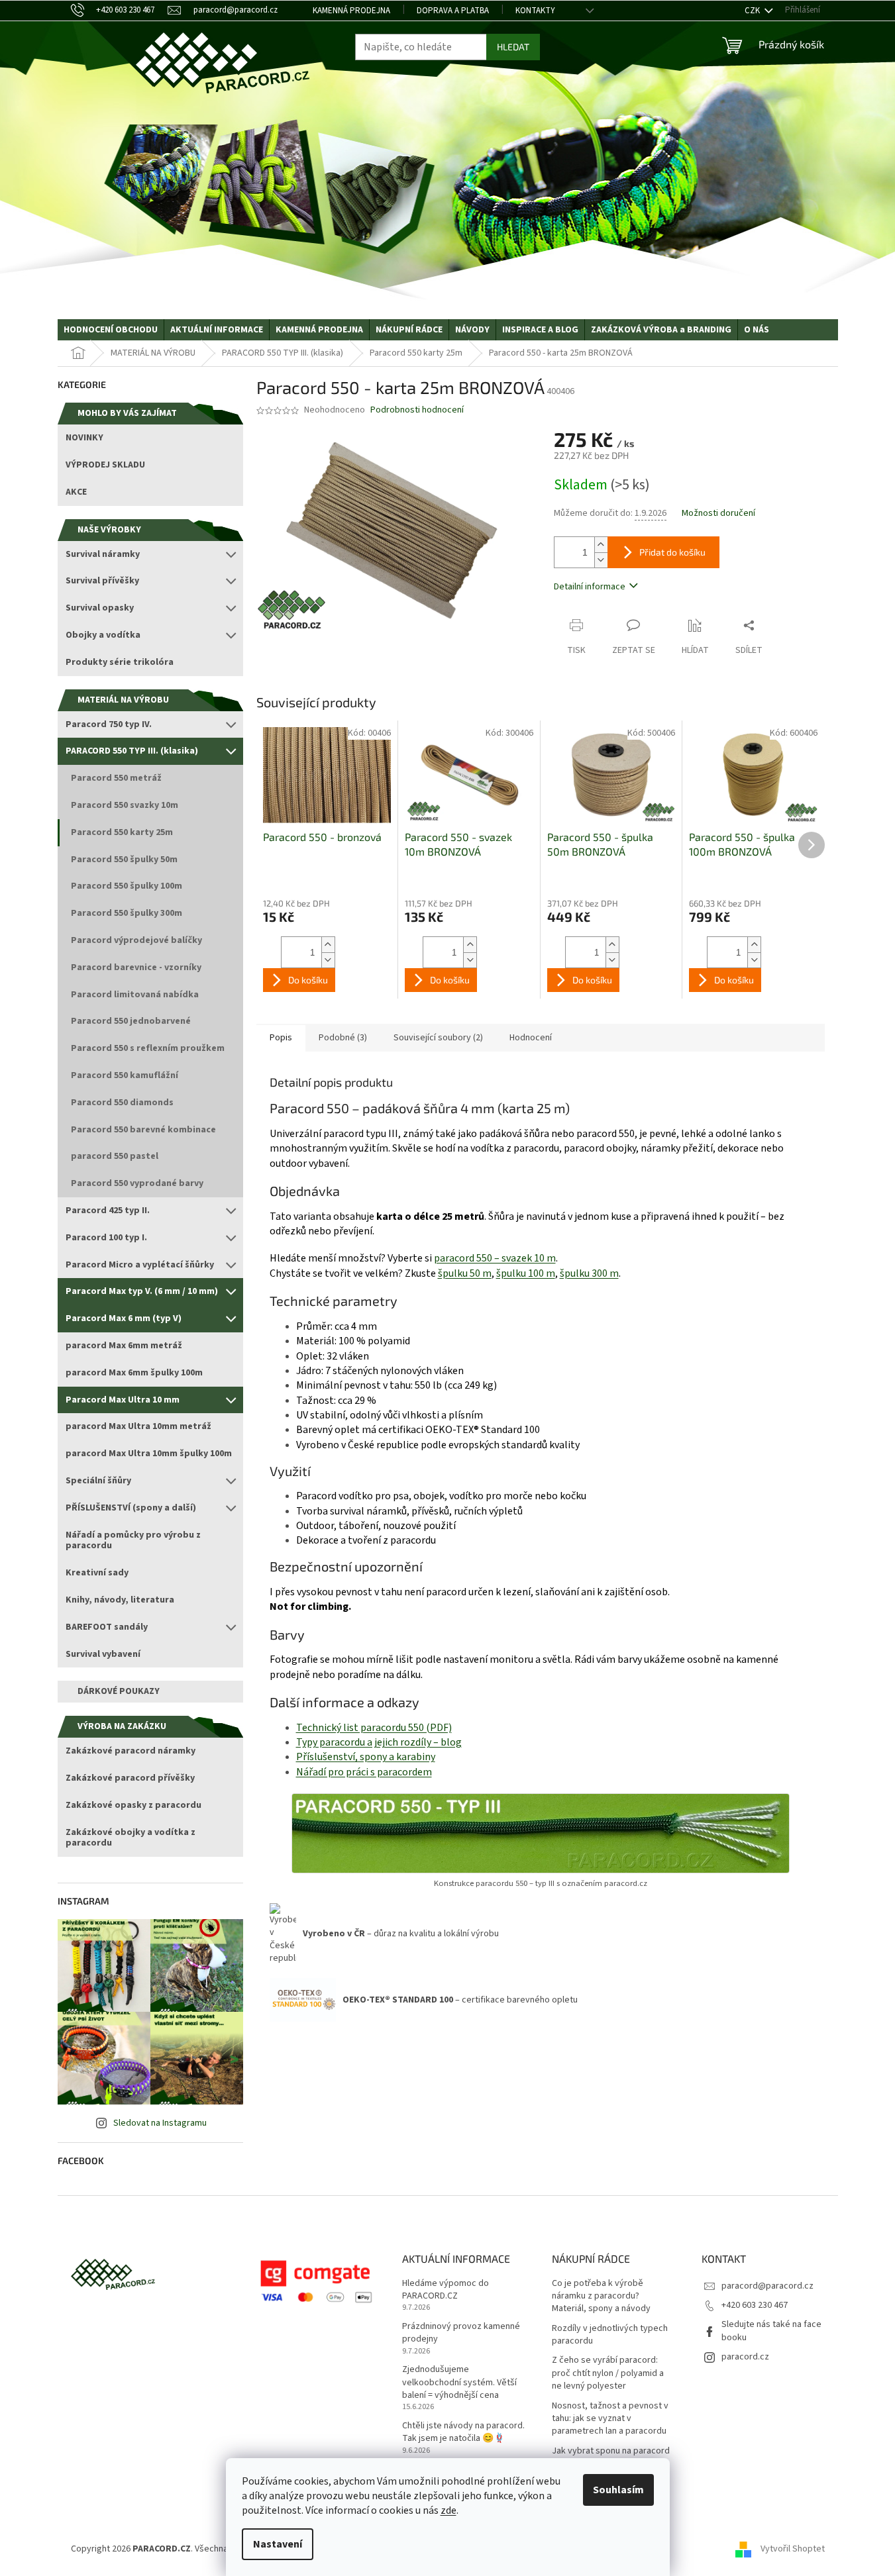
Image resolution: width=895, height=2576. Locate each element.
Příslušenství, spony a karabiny (366, 1757)
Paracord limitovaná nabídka (135, 995)
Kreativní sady (97, 1573)
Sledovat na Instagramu (160, 2123)
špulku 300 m (589, 1273)
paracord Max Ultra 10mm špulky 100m (149, 1454)
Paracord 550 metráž (116, 778)
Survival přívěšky (102, 581)
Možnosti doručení (718, 514)
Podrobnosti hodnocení (417, 410)
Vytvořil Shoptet (793, 2549)
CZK (753, 11)
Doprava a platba (453, 11)
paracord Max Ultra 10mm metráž (138, 1426)
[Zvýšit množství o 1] (601, 545)
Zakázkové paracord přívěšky (130, 1778)
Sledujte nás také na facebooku (771, 2331)
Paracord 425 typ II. (108, 1211)
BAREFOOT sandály (107, 1627)
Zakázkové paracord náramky (131, 1751)
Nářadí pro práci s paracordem (364, 1772)
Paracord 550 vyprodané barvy (137, 1183)
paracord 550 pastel (115, 1156)
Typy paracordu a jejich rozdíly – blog (379, 1742)
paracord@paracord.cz (767, 2286)
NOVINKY (84, 438)
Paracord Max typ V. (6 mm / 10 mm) (142, 1291)
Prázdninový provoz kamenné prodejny (461, 2333)
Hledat (513, 47)
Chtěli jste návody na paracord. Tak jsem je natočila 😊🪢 (463, 2432)
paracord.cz (745, 2357)
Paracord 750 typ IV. (109, 724)
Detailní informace (590, 587)
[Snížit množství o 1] (601, 560)
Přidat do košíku (672, 552)
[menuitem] (111, 330)
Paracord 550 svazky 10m (125, 805)
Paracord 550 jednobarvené (131, 1021)
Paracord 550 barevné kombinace (143, 1130)
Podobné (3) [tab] (343, 1038)
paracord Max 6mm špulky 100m (134, 1373)
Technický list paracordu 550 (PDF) (374, 1728)
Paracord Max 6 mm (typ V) (124, 1318)
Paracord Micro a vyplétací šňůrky (140, 1265)
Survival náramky (103, 554)
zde (448, 2510)
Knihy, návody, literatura (120, 1600)
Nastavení (278, 2544)
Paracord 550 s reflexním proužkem (148, 1048)
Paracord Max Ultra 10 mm (123, 1400)
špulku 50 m (465, 1273)
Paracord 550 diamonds (122, 1103)
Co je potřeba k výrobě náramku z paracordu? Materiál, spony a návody (601, 2297)
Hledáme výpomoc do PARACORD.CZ (446, 2290)
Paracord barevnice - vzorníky (136, 967)
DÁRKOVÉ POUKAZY (119, 1691)
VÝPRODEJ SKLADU (105, 465)
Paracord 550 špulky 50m (124, 860)
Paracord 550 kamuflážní (125, 1075)
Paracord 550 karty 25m (122, 832)
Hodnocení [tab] (531, 1038)
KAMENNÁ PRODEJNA (351, 11)
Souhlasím (618, 2490)
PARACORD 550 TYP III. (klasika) (132, 751)
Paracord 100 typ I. (106, 1238)
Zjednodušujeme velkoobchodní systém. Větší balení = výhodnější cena (459, 2383)
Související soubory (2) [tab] (438, 1038)
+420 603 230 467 (755, 2305)
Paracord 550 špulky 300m (127, 913)
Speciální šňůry (98, 1481)
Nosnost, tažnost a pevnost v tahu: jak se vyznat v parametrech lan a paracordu (610, 2419)
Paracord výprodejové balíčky (136, 940)
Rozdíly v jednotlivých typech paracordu (610, 2335)
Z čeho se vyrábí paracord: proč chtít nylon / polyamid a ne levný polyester (608, 2373)
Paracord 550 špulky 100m (127, 886)
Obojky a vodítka (103, 635)
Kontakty (535, 11)
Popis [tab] (281, 1038)
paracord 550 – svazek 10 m (495, 1258)
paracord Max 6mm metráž (124, 1346)
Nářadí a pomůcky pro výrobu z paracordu (133, 1541)
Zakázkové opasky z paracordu (133, 1805)
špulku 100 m (526, 1273)
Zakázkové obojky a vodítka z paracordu (131, 1838)
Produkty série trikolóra (120, 662)
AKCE (76, 492)
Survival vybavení (103, 1654)
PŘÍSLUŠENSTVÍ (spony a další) (131, 1508)
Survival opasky (100, 608)
